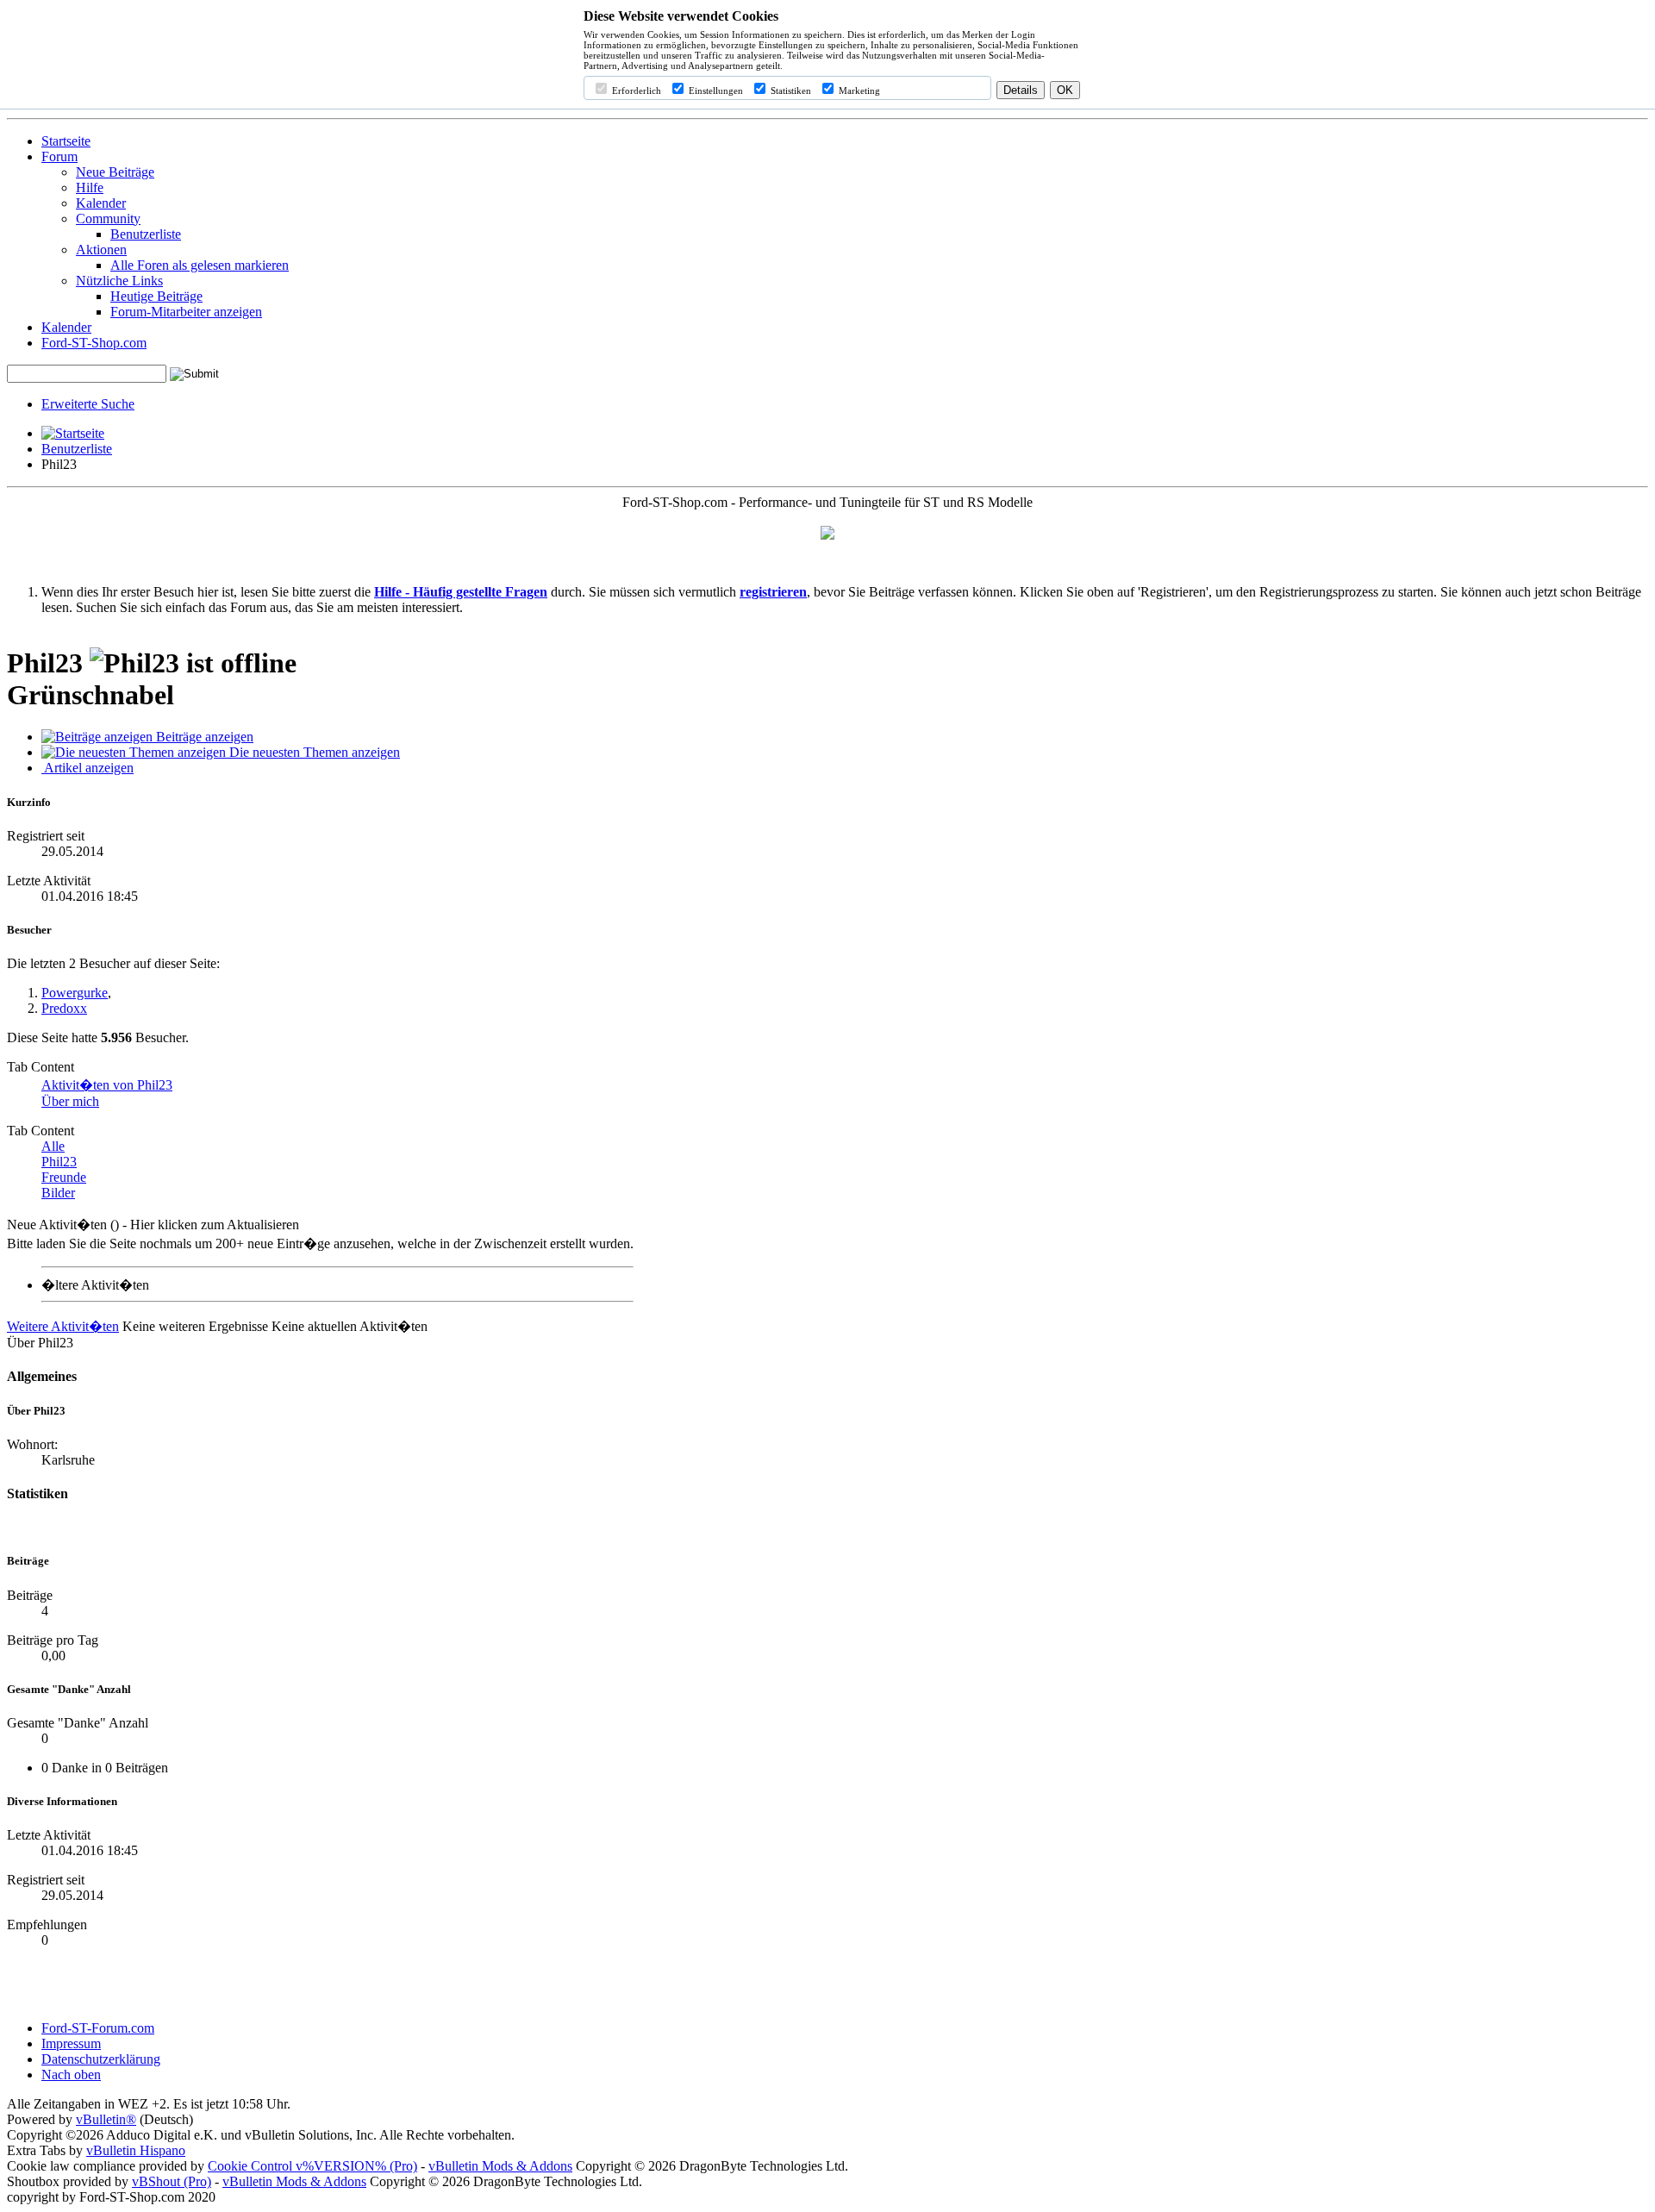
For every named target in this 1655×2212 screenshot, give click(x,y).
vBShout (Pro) (172, 2181)
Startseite (66, 141)
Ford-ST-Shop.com (94, 343)
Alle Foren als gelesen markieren (200, 265)
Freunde (64, 1177)
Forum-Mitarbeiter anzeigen (186, 312)
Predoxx (64, 1008)
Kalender (101, 203)
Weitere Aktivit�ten (63, 1326)
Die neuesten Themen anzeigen (313, 752)
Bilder (58, 1193)
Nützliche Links (119, 281)
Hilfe (90, 187)
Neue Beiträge (115, 172)
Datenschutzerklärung (101, 2059)
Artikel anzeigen (87, 768)
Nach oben (71, 2075)
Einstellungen (715, 91)
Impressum (71, 2043)
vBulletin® (106, 2119)
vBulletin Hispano (136, 2150)
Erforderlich (635, 91)
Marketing (858, 91)
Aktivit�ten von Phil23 (107, 1085)
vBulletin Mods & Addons (500, 2166)
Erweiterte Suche (88, 404)
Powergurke (75, 993)
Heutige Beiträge (156, 296)
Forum (59, 156)
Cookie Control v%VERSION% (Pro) (312, 2166)
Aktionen (101, 250)
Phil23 (59, 1162)
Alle (53, 1146)
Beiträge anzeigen (203, 737)
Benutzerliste (146, 234)
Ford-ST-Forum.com (98, 2028)
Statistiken (790, 91)
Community (108, 219)
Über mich (70, 1101)
